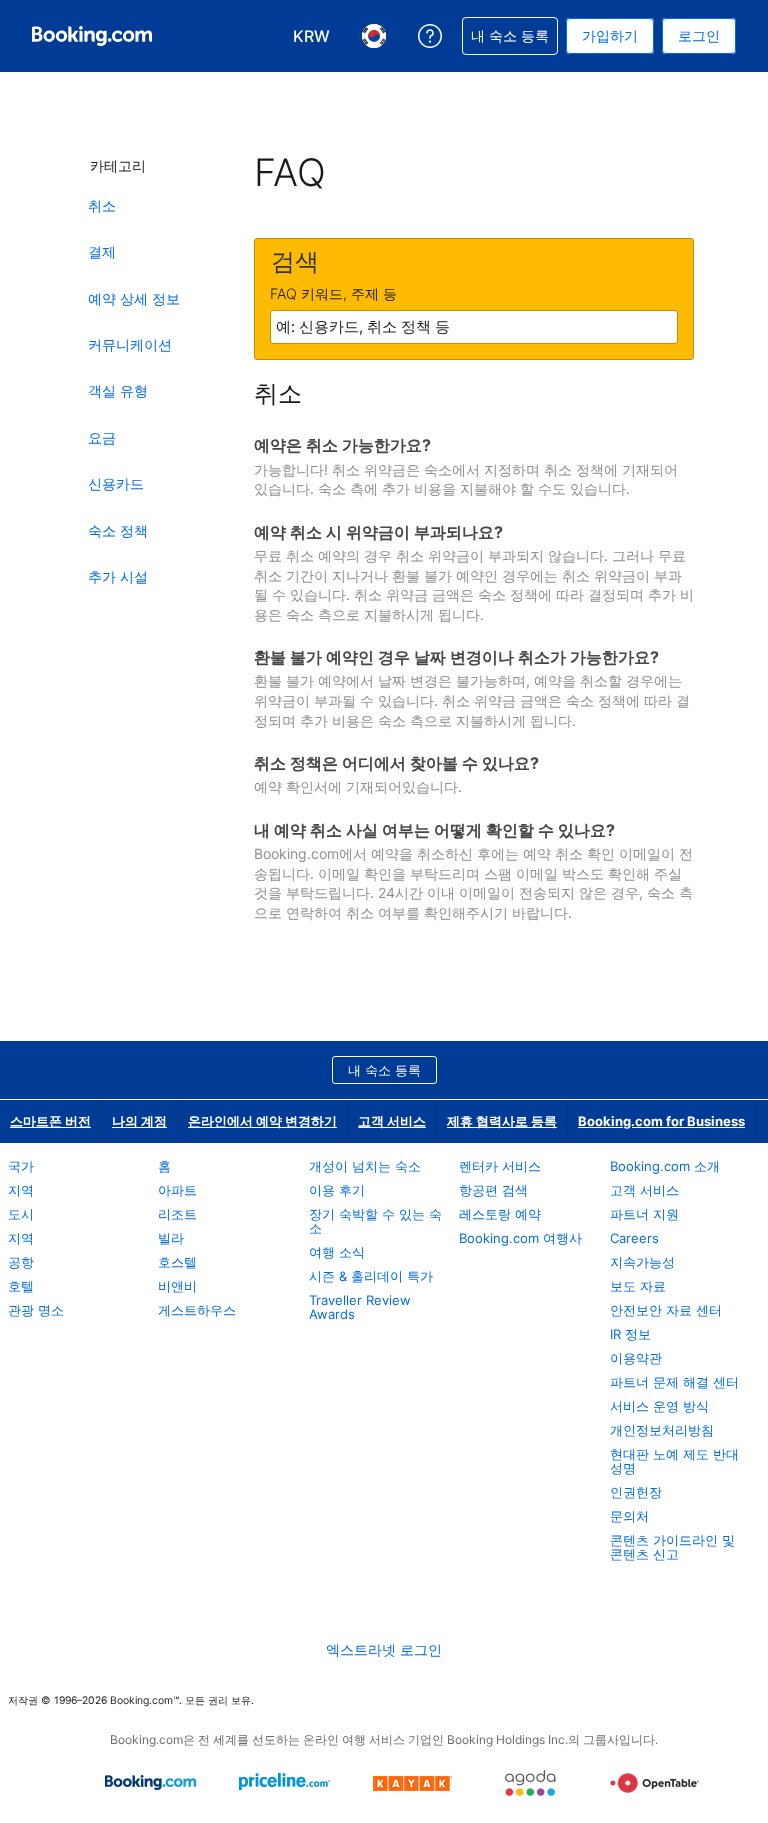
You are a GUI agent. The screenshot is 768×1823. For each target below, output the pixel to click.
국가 (21, 1166)
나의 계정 (139, 1121)
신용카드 (116, 483)
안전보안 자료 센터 (666, 1310)
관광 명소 (36, 1310)
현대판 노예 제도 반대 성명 (674, 1461)
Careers (634, 1238)
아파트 (177, 1190)
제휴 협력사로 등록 (502, 1121)
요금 (102, 437)
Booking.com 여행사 (520, 1238)
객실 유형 (118, 390)
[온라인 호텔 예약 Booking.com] (92, 36)
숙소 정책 (118, 530)
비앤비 (177, 1286)
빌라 (171, 1238)
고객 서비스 (392, 1121)
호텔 (21, 1286)
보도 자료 (638, 1286)
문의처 (629, 1516)
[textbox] (474, 327)
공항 (21, 1262)
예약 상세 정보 (134, 298)
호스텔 (177, 1262)
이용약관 (636, 1358)
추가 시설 (118, 576)
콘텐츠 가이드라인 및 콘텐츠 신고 (672, 1547)
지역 (21, 1190)
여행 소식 (337, 1252)
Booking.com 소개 (665, 1166)
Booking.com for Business (661, 1121)
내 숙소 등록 (384, 1070)
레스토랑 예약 (500, 1214)
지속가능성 (642, 1262)
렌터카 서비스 (500, 1166)
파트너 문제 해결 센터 (674, 1382)
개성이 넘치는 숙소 (365, 1166)
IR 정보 (630, 1334)
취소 (102, 205)
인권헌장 (636, 1492)
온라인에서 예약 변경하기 (262, 1121)
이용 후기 (337, 1190)
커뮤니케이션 (130, 344)
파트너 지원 (644, 1214)
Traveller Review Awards (360, 1307)
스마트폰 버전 (50, 1121)
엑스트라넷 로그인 (384, 1649)
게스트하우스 (197, 1310)
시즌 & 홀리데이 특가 (371, 1276)
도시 (21, 1214)
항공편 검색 (493, 1190)
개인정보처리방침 (662, 1430)
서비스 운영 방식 (659, 1406)
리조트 (177, 1214)
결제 (102, 251)
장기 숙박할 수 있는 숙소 (375, 1221)
